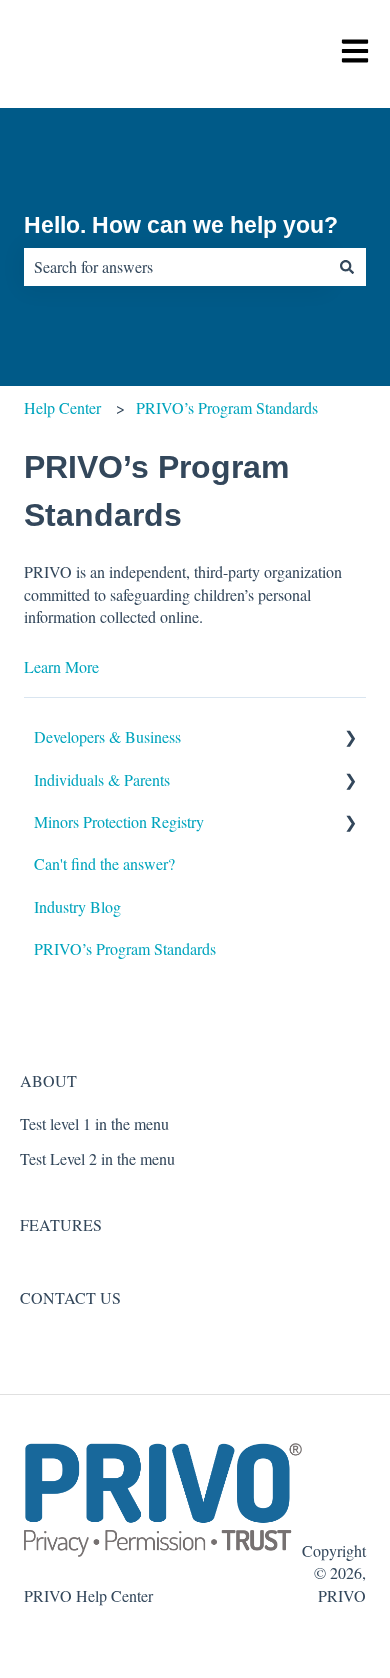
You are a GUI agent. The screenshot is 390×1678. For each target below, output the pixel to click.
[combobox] (176, 267)
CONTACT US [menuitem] (70, 1297)
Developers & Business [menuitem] (107, 736)
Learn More (61, 666)
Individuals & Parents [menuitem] (102, 779)
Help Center (62, 407)
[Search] (347, 267)
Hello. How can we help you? (181, 225)
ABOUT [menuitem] (48, 1080)
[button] (350, 738)
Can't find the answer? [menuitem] (104, 863)
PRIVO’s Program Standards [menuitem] (125, 948)
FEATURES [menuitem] (61, 1224)
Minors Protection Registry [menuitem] (119, 821)
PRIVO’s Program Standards (227, 407)
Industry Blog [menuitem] (77, 906)
